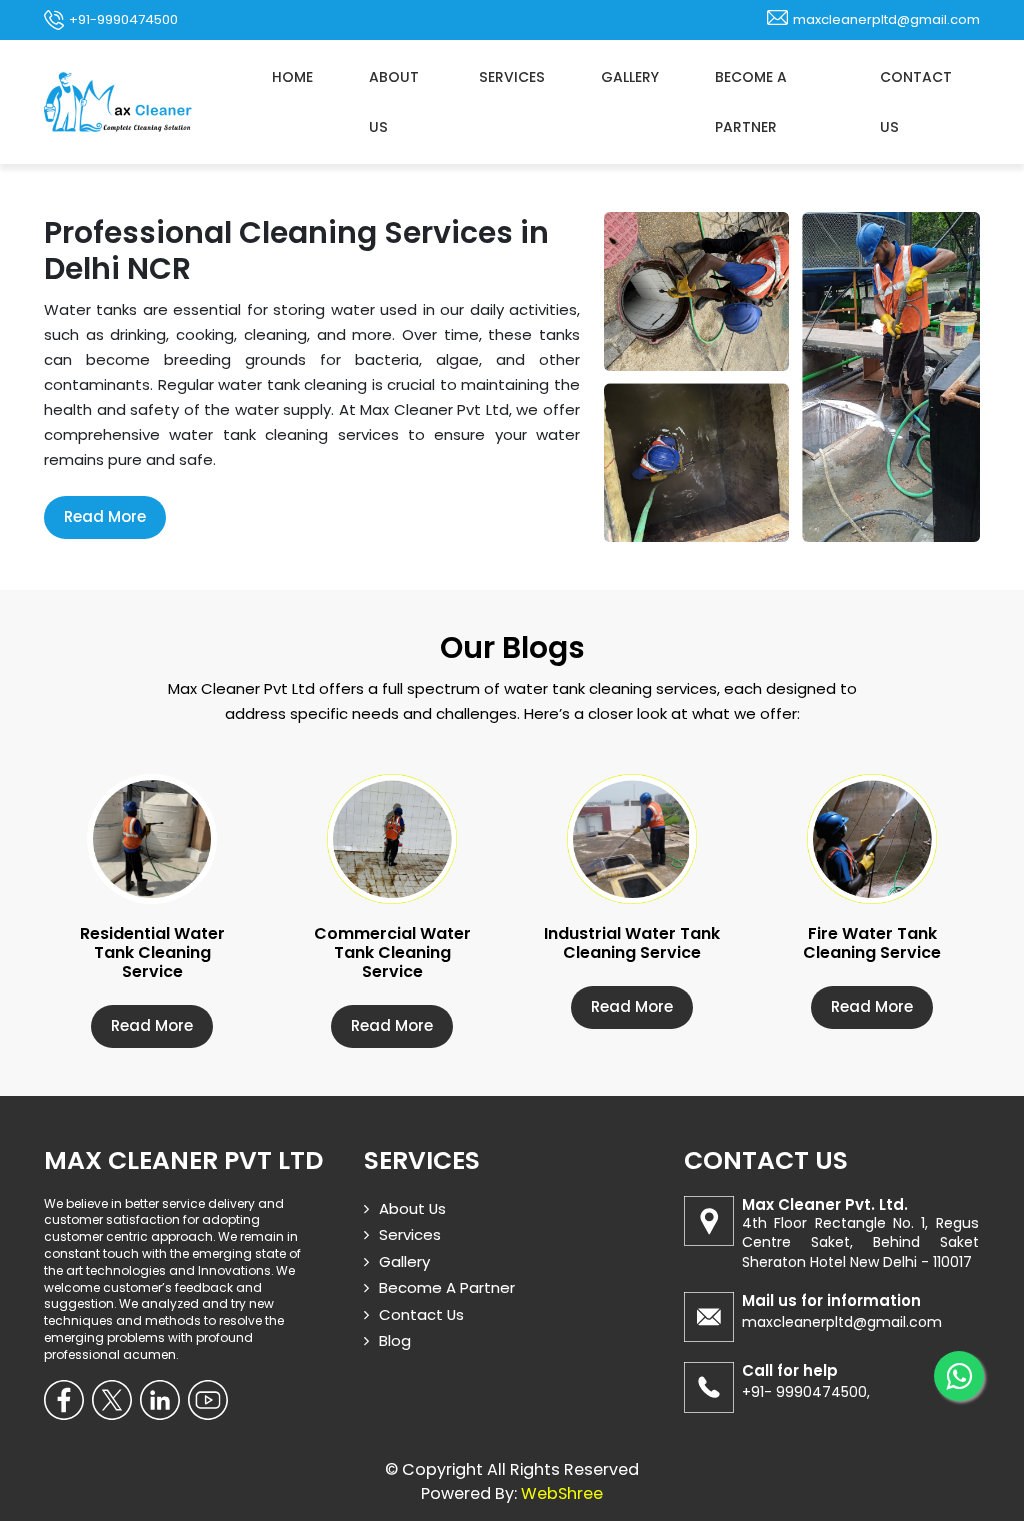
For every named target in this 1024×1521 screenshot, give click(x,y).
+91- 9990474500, (806, 1392)
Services (512, 77)
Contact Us (916, 102)
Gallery (630, 77)
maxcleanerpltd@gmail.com (886, 19)
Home (292, 77)
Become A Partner (751, 102)
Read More (105, 516)
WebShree (562, 1493)
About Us (394, 102)
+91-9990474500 (123, 19)
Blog (395, 1340)
